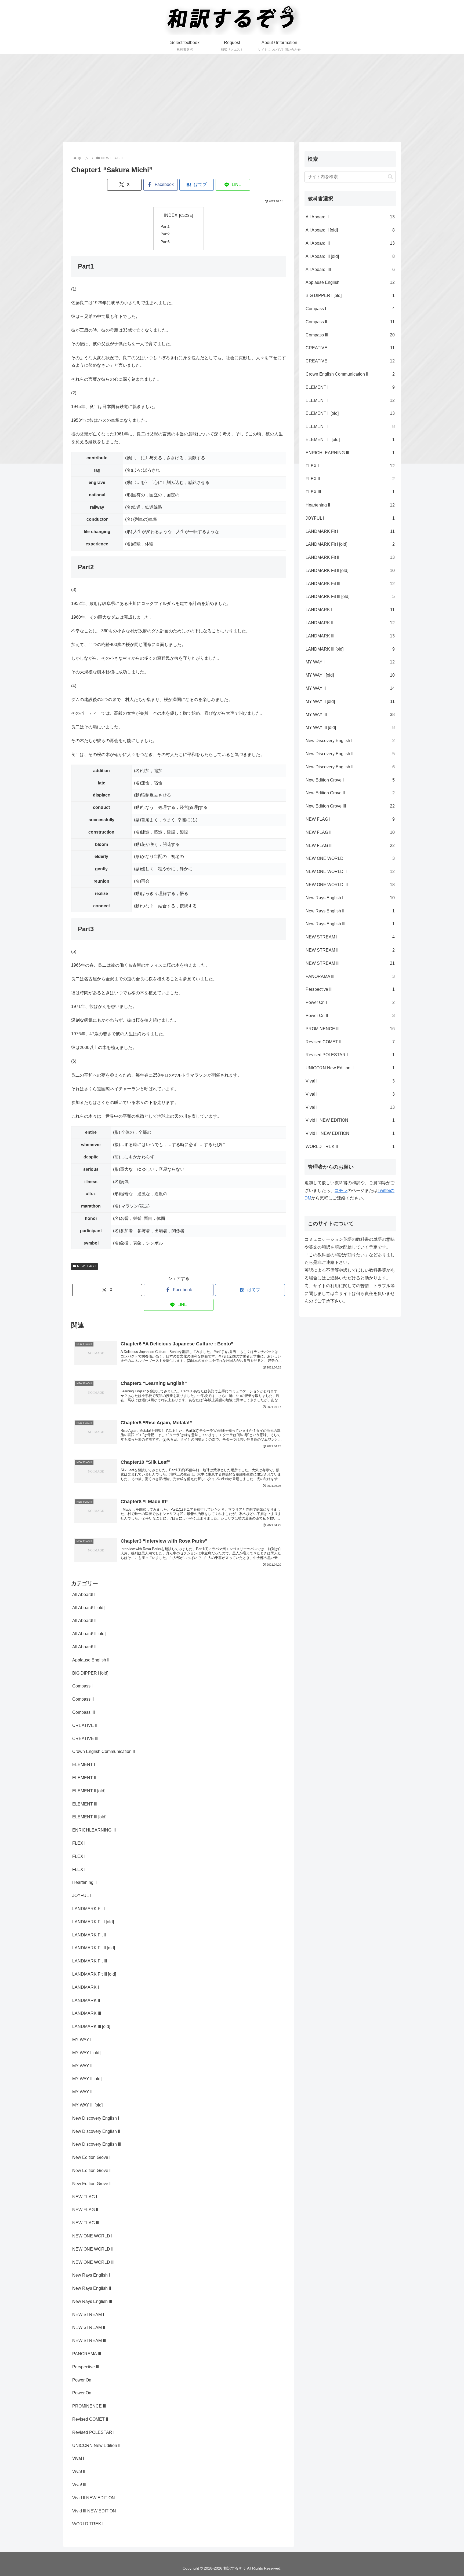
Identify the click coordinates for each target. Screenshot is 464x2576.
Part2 (165, 234)
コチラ (341, 1190)
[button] (390, 177)
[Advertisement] (232, 98)
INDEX (171, 215)
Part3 (165, 242)
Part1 (165, 226)
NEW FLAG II (87, 1266)
